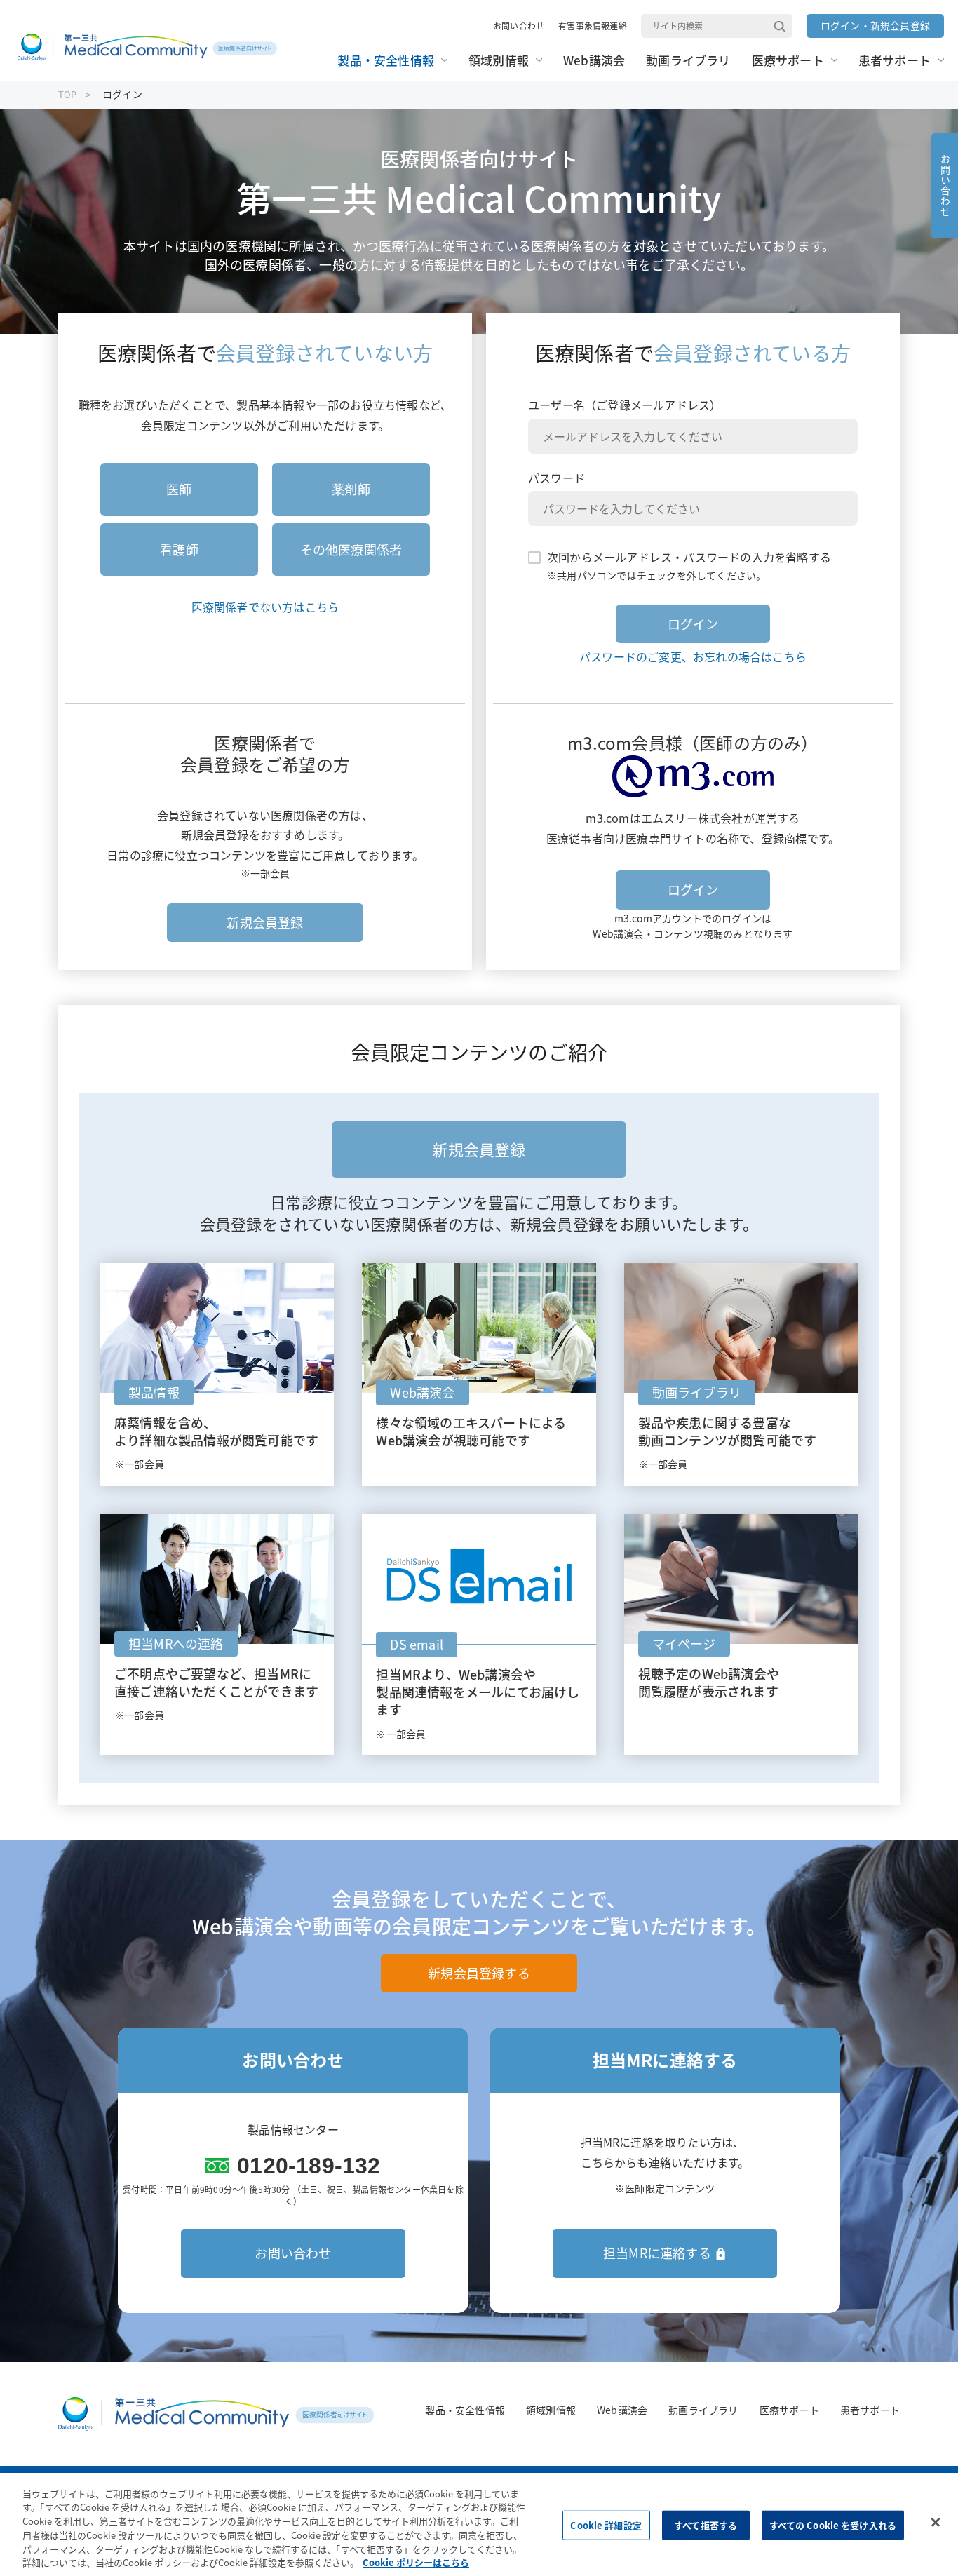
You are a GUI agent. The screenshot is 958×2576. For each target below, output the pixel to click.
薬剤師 (351, 489)
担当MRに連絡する (657, 2253)
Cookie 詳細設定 (606, 2525)
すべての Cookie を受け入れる (833, 2525)
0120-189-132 (309, 2166)
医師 (179, 489)
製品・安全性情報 (465, 2410)
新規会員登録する (479, 1973)
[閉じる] (936, 2523)
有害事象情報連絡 (593, 26)
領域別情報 (551, 2410)
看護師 (179, 549)
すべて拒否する (706, 2525)
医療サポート (789, 2410)
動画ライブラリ (703, 2410)
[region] (479, 2524)
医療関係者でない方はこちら (265, 607)
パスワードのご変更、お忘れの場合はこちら (693, 656)
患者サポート (870, 2410)
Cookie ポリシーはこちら (416, 2562)
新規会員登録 (265, 923)
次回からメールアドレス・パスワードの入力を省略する (689, 557)
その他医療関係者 (351, 549)
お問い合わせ (519, 26)
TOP (68, 94)
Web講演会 (622, 2410)
